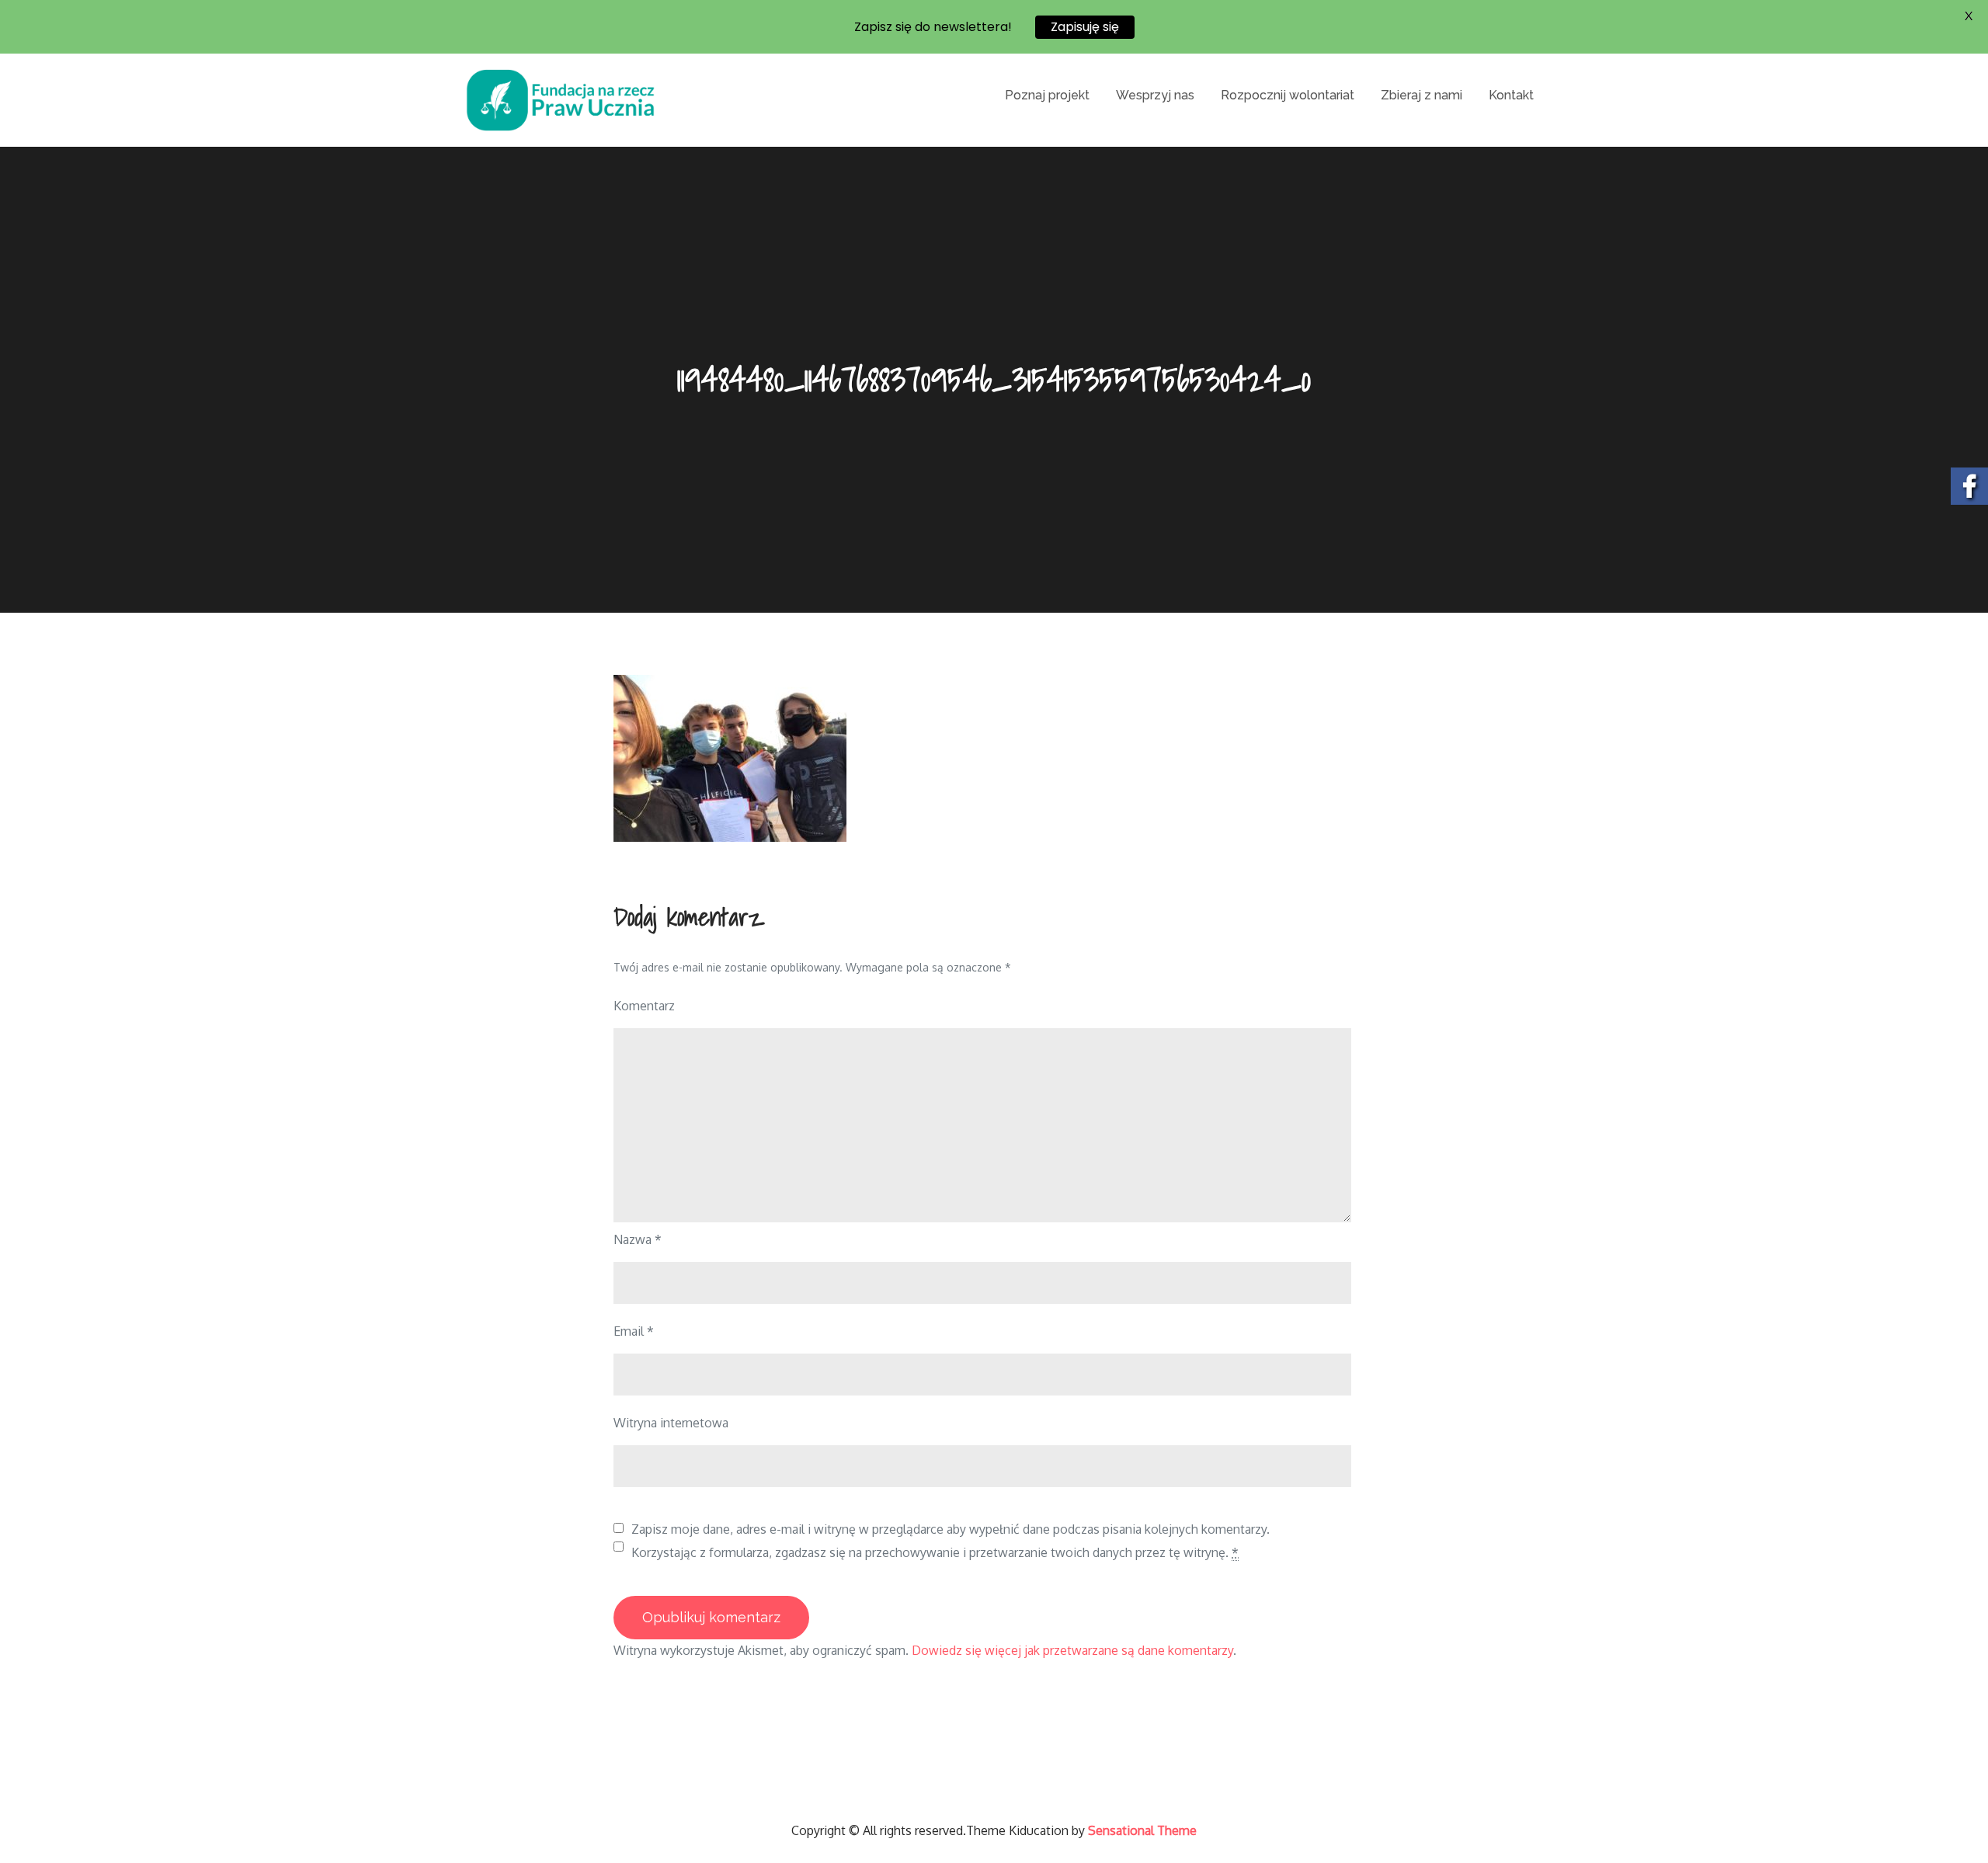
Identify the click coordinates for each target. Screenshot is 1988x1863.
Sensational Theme (1142, 1830)
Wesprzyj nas (1155, 95)
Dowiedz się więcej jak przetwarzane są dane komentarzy (1072, 1650)
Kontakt (1511, 95)
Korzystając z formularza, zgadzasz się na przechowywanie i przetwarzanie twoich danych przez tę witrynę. (935, 1552)
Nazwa (638, 1239)
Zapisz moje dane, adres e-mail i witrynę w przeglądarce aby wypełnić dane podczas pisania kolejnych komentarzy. (951, 1529)
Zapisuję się (1085, 27)
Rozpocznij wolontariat (1288, 95)
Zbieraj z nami (1421, 95)
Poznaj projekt (1047, 95)
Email (634, 1331)
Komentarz (644, 1006)
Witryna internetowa (671, 1423)
